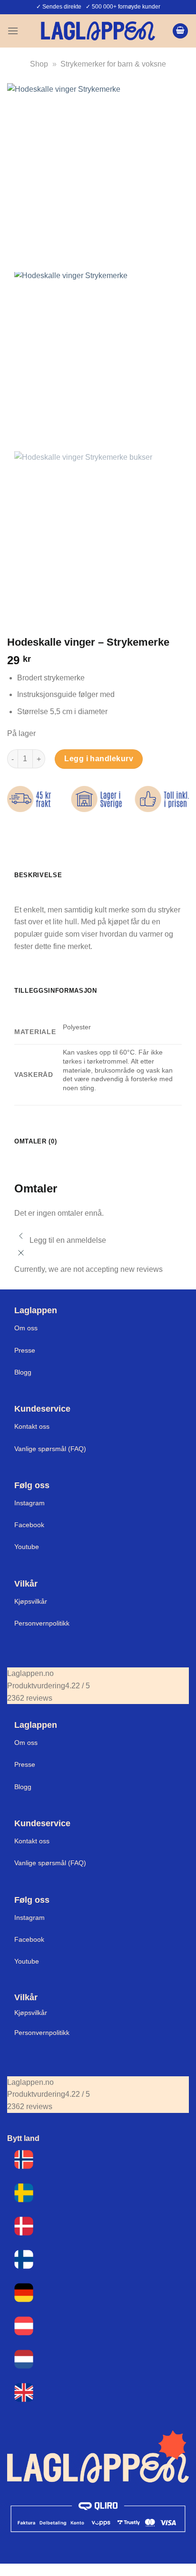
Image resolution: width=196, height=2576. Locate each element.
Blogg (23, 1372)
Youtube (27, 1547)
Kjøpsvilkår (31, 1601)
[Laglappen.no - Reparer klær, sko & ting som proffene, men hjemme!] (98, 31)
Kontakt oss (32, 1426)
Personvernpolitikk (42, 1623)
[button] (13, 31)
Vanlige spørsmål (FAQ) (50, 1449)
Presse (25, 1350)
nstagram (30, 1917)
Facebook (29, 1525)
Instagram (29, 1503)
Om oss (26, 1328)
